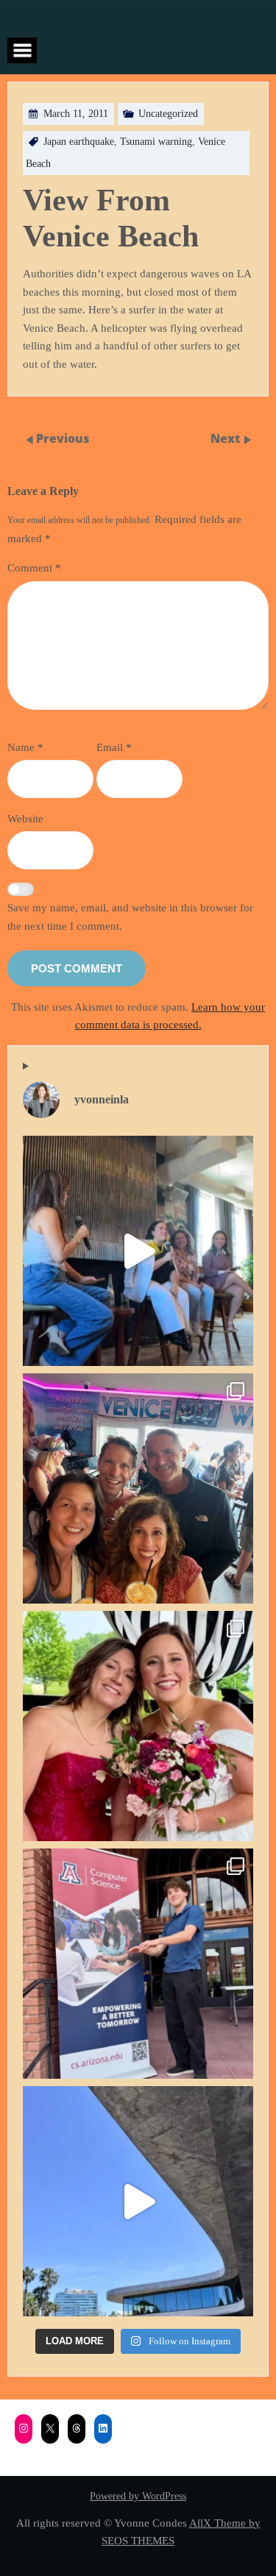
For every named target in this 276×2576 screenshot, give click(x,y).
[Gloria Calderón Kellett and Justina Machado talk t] (138, 1251)
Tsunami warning (156, 142)
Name (25, 747)
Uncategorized (168, 114)
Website (25, 818)
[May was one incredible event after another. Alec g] (138, 1964)
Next (227, 438)
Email (114, 747)
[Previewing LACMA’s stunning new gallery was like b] (138, 2201)
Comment (34, 567)
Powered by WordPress (138, 2496)
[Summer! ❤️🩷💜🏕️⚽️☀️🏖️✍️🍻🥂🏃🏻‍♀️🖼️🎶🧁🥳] (138, 1488)
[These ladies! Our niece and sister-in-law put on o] (138, 1726)
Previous (63, 438)
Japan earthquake (79, 142)
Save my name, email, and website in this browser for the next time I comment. (130, 917)
